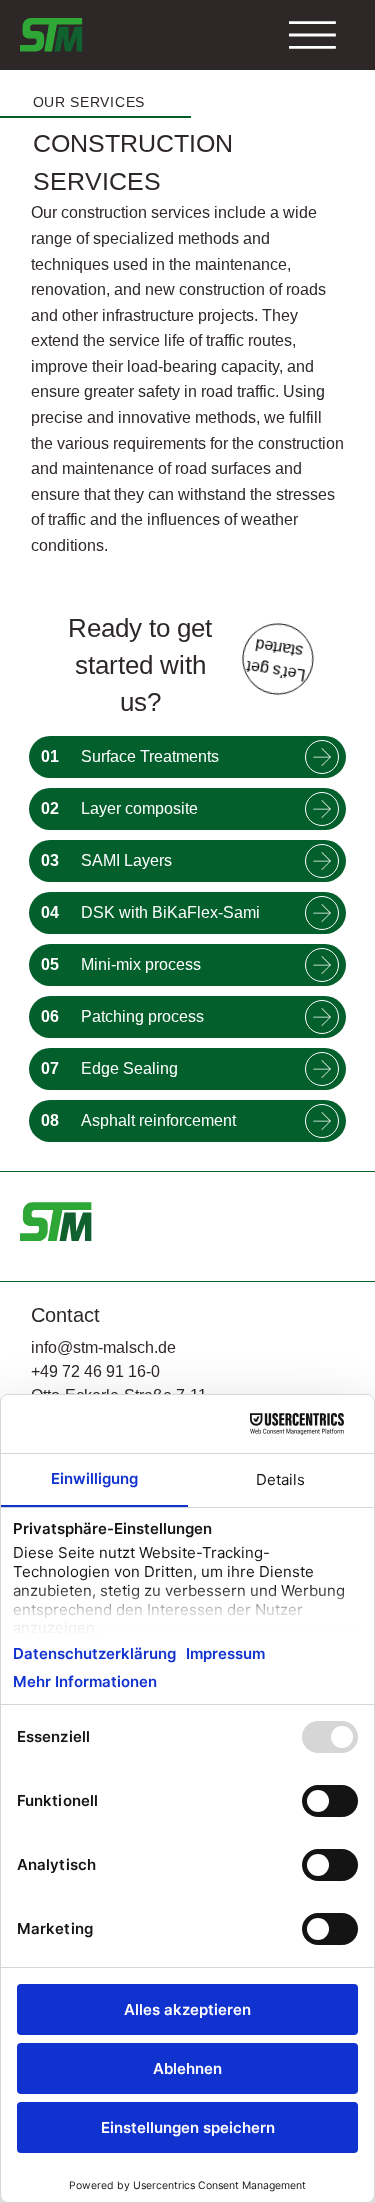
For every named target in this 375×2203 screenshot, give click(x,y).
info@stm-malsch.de (103, 1347)
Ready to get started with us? (140, 665)
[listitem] (187, 757)
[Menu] (312, 34)
